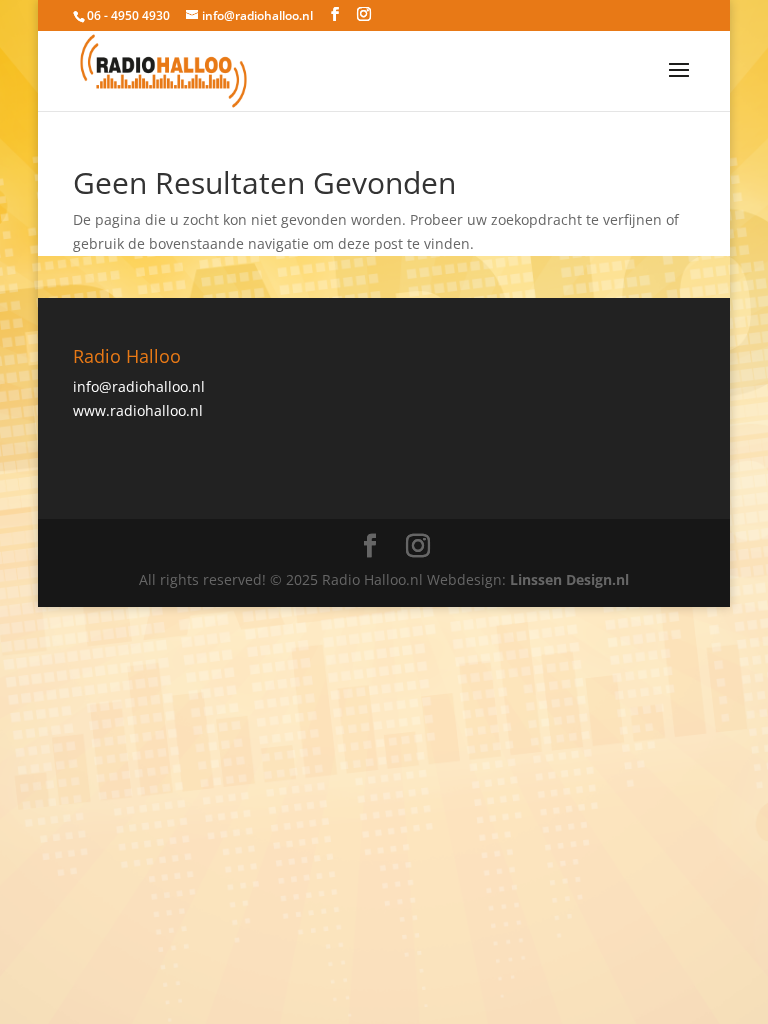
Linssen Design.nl (569, 579)
